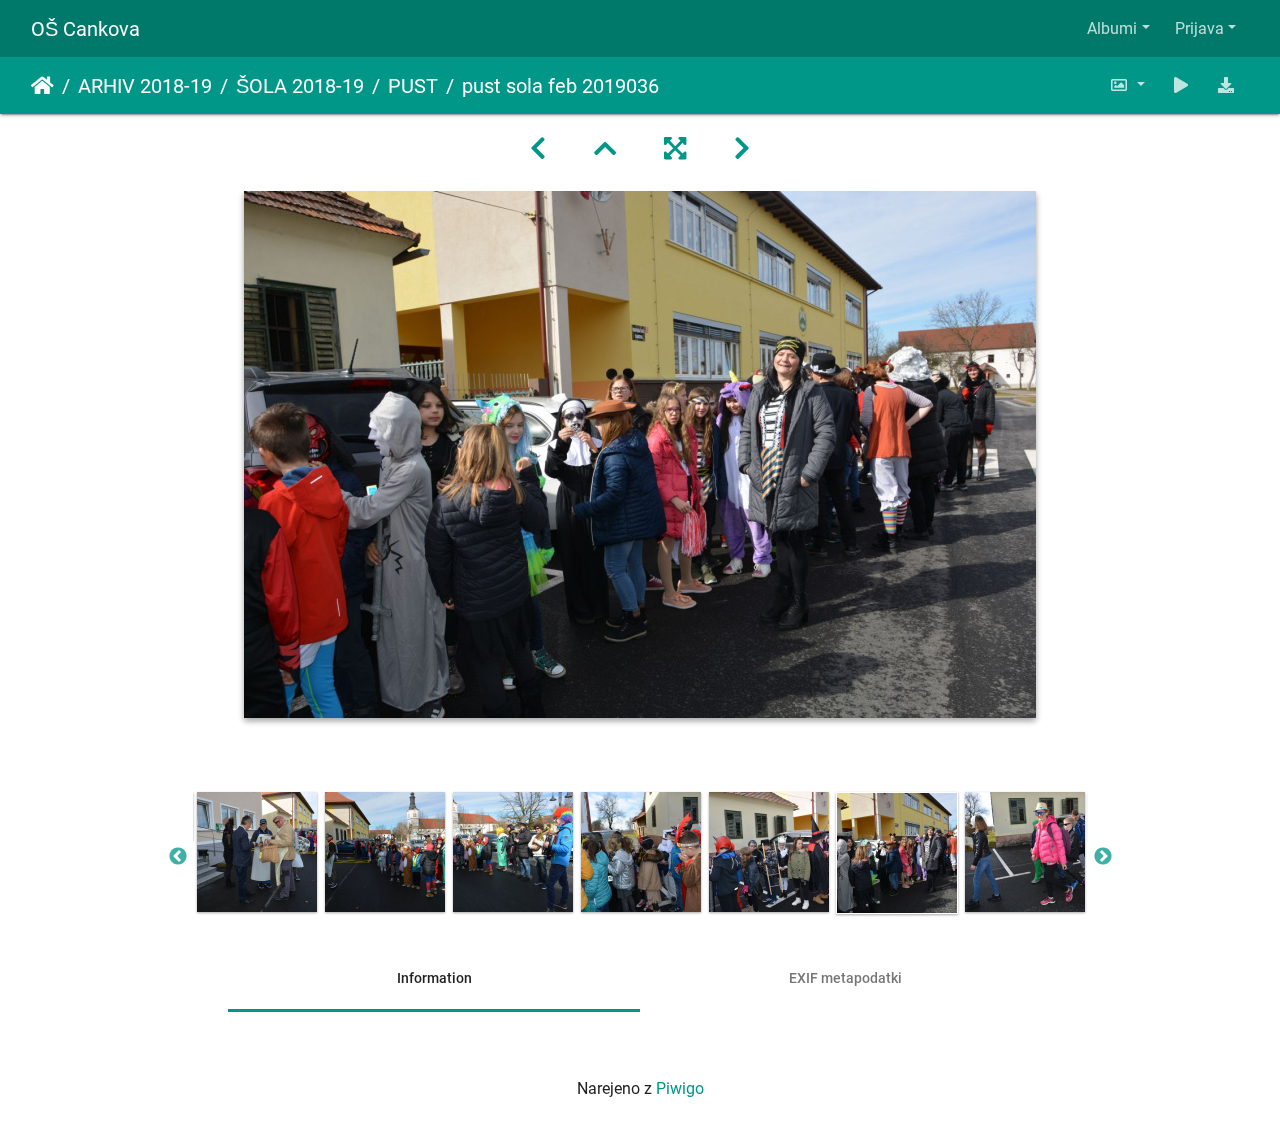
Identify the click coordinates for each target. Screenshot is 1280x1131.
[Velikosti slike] (1127, 85)
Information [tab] (434, 978)
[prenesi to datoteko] (1226, 85)
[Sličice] (605, 149)
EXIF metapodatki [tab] (845, 978)
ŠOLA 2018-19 (300, 86)
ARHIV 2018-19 (145, 86)
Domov (42, 86)
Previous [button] (178, 857)
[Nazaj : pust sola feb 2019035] (538, 149)
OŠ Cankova (85, 29)
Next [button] (1103, 857)
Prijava (1199, 28)
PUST (413, 86)
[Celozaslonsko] (675, 149)
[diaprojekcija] (1181, 85)
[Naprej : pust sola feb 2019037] (742, 149)
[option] (257, 852)
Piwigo (680, 1088)
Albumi (1112, 28)
